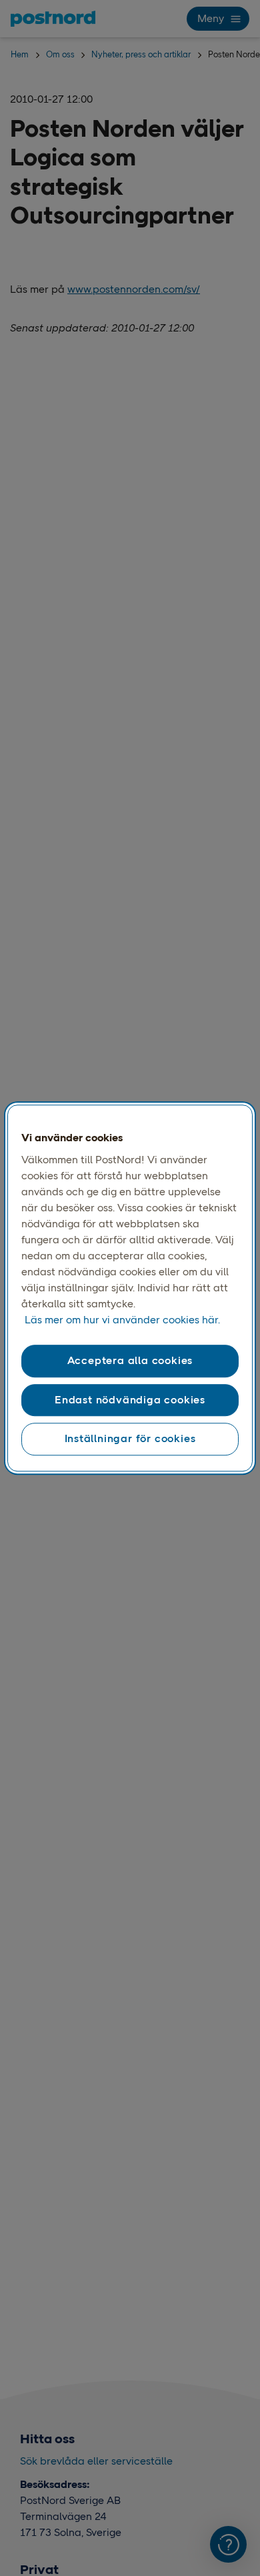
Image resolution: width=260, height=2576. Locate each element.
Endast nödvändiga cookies (130, 1400)
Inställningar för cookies (130, 1438)
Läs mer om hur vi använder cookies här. (122, 1320)
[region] (130, 1288)
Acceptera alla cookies (130, 1361)
